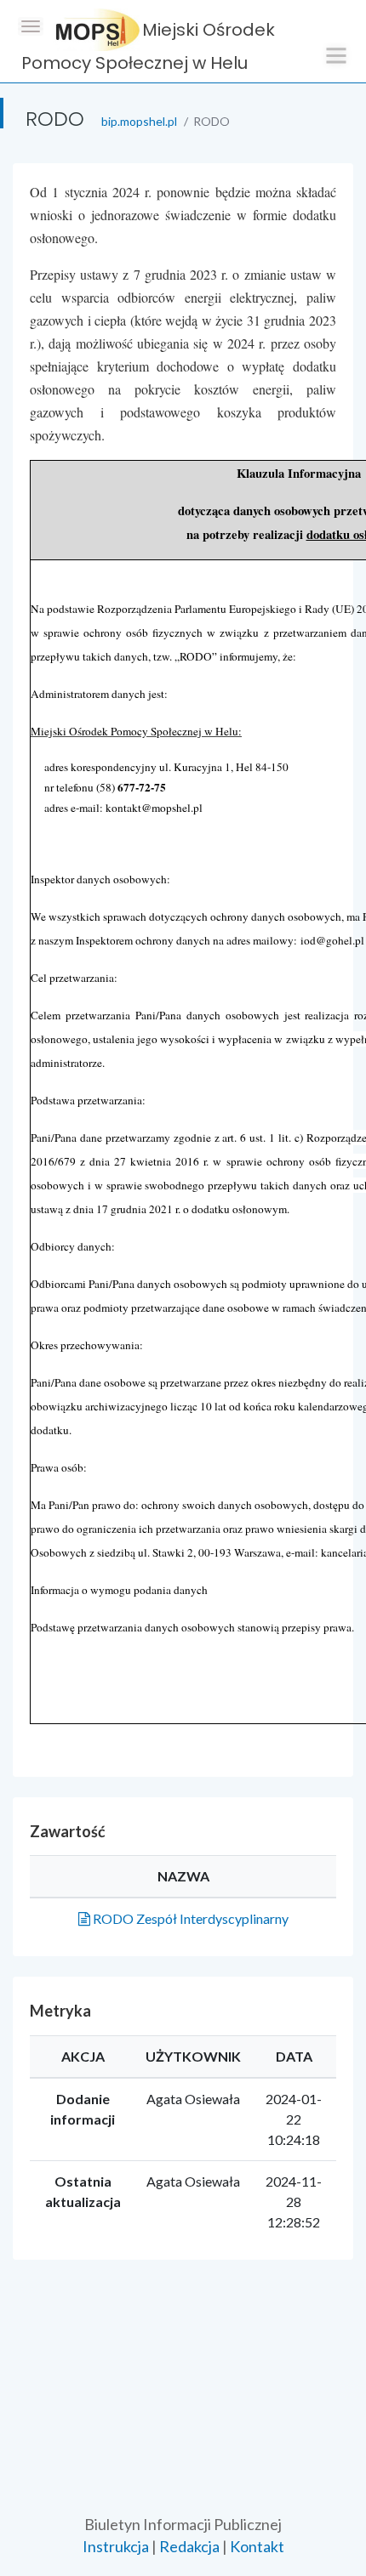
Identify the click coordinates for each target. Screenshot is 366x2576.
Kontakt (257, 2546)
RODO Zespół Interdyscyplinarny (189, 1918)
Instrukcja (116, 2546)
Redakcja (189, 2546)
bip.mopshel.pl (139, 121)
